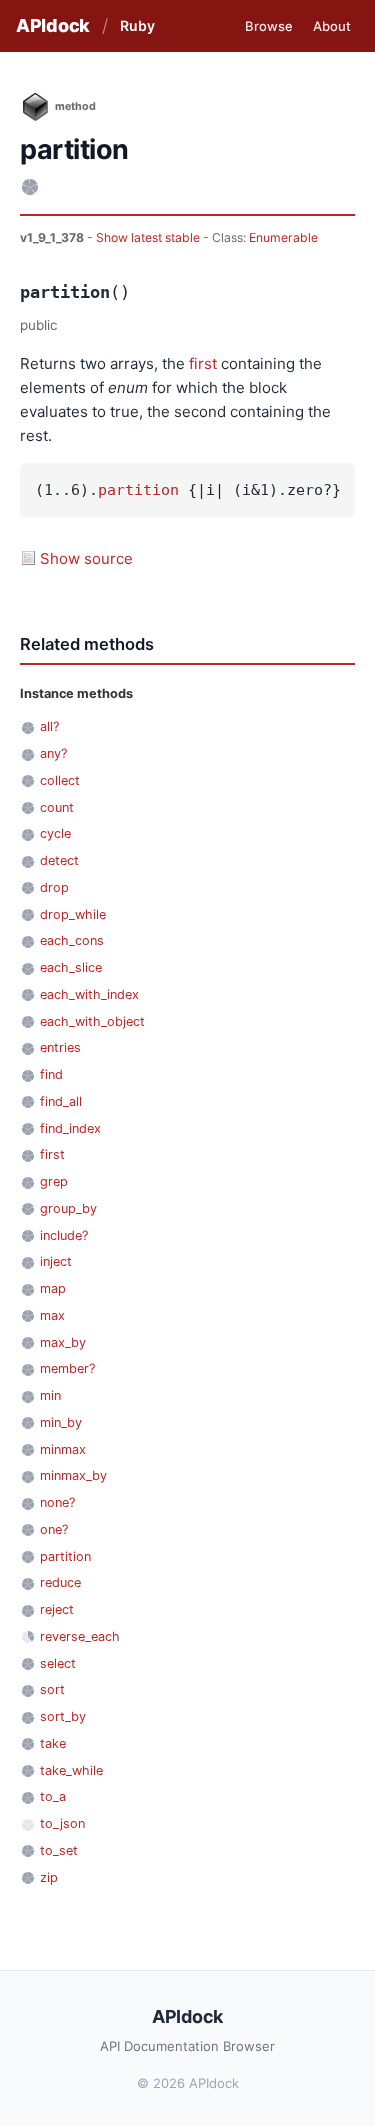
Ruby (137, 25)
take (53, 1743)
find (51, 1074)
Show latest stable (149, 237)
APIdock (53, 25)
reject (57, 1609)
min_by (61, 1422)
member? (67, 1368)
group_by (68, 1208)
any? (53, 753)
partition (138, 490)
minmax (63, 1449)
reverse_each (80, 1636)
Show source (86, 558)
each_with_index (89, 994)
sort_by (63, 1716)
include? (64, 1235)
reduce (60, 1582)
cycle (55, 833)
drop (54, 887)
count (57, 807)
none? (57, 1502)
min (50, 1395)
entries (60, 1047)
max (52, 1315)
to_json (62, 1823)
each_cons (72, 940)
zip (49, 1877)
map (53, 1288)
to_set (59, 1850)
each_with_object (92, 1021)
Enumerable (283, 237)
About (332, 26)
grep (54, 1181)
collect (60, 780)
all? (49, 726)
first (203, 363)
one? (54, 1529)
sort (52, 1689)
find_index (70, 1128)
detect (59, 860)
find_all (61, 1101)
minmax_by (73, 1475)
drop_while (73, 914)
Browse (269, 26)
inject (56, 1261)
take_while (71, 1770)
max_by (63, 1342)
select (58, 1663)
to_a (53, 1796)
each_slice (71, 967)
